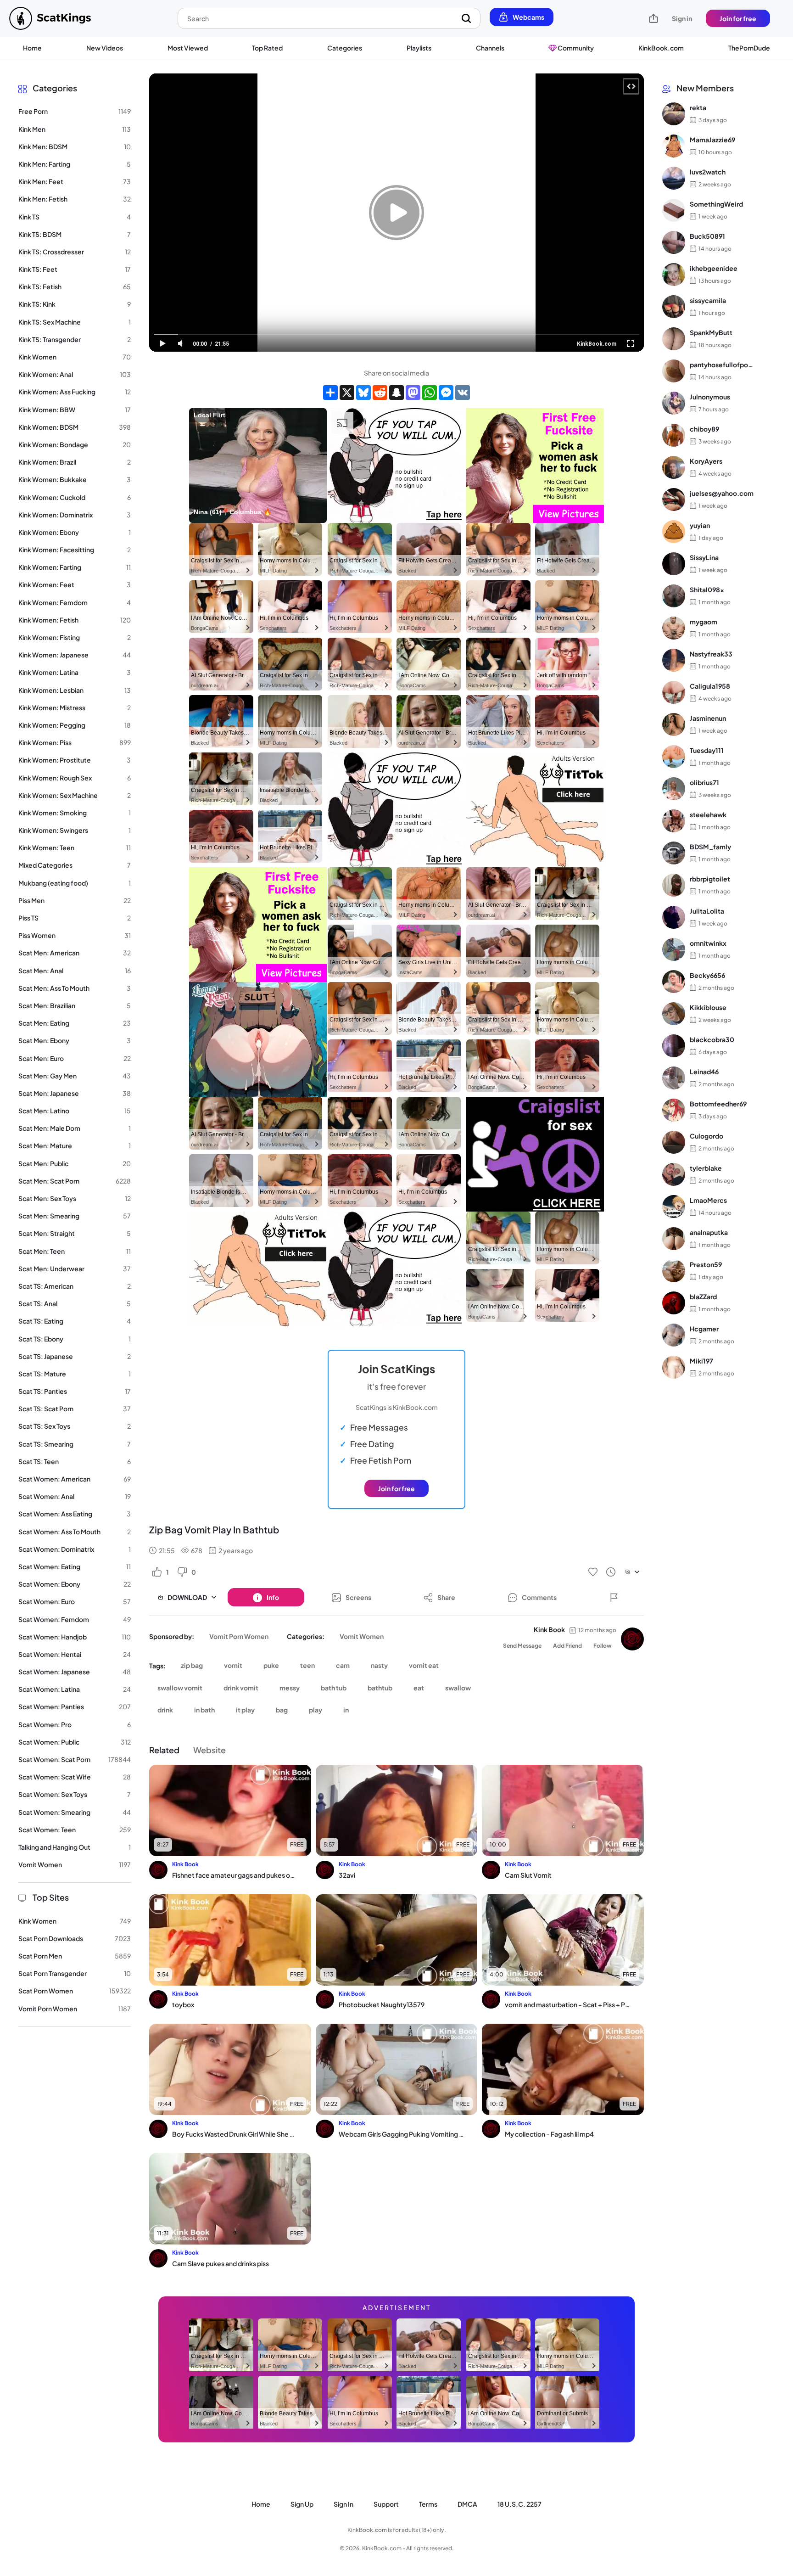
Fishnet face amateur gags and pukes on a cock (235, 1875)
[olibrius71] (674, 789)
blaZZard (703, 1296)
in (346, 1710)
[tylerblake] (674, 1174)
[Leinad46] (674, 1078)
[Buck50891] (674, 242)
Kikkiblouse (708, 1007)
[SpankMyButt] (674, 339)
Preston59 (706, 1264)
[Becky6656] (674, 982)
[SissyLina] (674, 564)
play (316, 1710)
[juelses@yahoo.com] (674, 499)
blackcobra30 (712, 1039)
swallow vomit (180, 1688)
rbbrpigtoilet (710, 879)
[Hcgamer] (674, 1335)
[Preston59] (674, 1271)
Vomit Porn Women (239, 1636)
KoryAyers (706, 461)
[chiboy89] (674, 435)
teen (307, 1665)
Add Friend (567, 1646)
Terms (428, 2504)
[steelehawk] (674, 821)
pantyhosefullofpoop (722, 365)
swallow (458, 1688)
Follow (603, 1646)
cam (343, 1665)
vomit (233, 1665)
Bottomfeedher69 (718, 1104)
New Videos (105, 48)
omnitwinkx (708, 943)
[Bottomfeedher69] (674, 1110)
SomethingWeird (716, 204)
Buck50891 (707, 236)
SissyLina (704, 557)
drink (165, 1710)
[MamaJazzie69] (674, 146)
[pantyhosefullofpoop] (674, 371)
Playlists (419, 48)
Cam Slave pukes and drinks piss (221, 2263)
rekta (698, 107)
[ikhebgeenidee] (674, 275)
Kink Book (549, 1629)
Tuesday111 (707, 750)
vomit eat (424, 1665)
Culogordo (706, 1136)
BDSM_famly (710, 847)
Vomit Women (362, 1636)
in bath (204, 1710)
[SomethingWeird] (674, 210)
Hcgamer (704, 1329)
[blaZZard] (674, 1303)
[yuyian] (674, 532)
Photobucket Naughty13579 (382, 2004)
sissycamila (708, 300)
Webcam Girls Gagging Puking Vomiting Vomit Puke (401, 2134)
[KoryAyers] (674, 467)
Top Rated (267, 48)
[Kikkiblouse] (674, 1014)
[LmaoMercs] (674, 1207)
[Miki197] (674, 1367)
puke (271, 1665)
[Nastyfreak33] (674, 660)
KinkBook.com (661, 48)
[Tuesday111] (674, 757)
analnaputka (709, 1232)
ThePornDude (749, 48)
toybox (183, 2004)
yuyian (700, 525)
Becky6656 (707, 975)
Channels (490, 48)
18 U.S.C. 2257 (519, 2504)
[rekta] (674, 114)
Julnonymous (710, 397)
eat (419, 1688)
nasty (379, 1665)
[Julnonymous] (674, 403)
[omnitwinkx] (674, 949)
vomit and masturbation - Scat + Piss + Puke (567, 2004)
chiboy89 (704, 429)
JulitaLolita (707, 911)
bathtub (380, 1688)
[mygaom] (674, 628)
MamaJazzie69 (712, 140)
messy (290, 1688)
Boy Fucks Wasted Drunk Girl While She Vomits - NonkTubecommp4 (235, 2134)
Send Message (522, 1646)
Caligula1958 (710, 686)
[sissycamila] (674, 307)
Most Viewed (188, 48)
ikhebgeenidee (714, 268)
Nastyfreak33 (711, 654)
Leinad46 (704, 1072)
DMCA (467, 2504)
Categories (345, 48)
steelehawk (708, 814)
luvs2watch (708, 172)
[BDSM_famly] (674, 853)
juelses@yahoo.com (722, 493)
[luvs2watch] (674, 178)
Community (575, 48)
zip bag (192, 1665)
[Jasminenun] (674, 724)
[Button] (614, 1597)
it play (245, 1710)
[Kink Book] (632, 1639)
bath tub (334, 1688)
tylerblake (706, 1168)
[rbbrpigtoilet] (674, 885)
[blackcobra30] (674, 1046)
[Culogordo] (674, 1142)
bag (282, 1710)
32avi (347, 1875)
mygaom (704, 622)
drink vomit (241, 1688)
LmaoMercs (708, 1200)
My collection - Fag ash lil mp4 (549, 2134)
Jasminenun (708, 718)
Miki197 (701, 1361)
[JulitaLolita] (674, 917)
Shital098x (707, 589)
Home (32, 48)
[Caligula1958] (674, 692)
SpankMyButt (711, 332)
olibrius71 (704, 782)
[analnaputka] (674, 1239)
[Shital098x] (674, 596)
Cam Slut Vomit (528, 1875)
